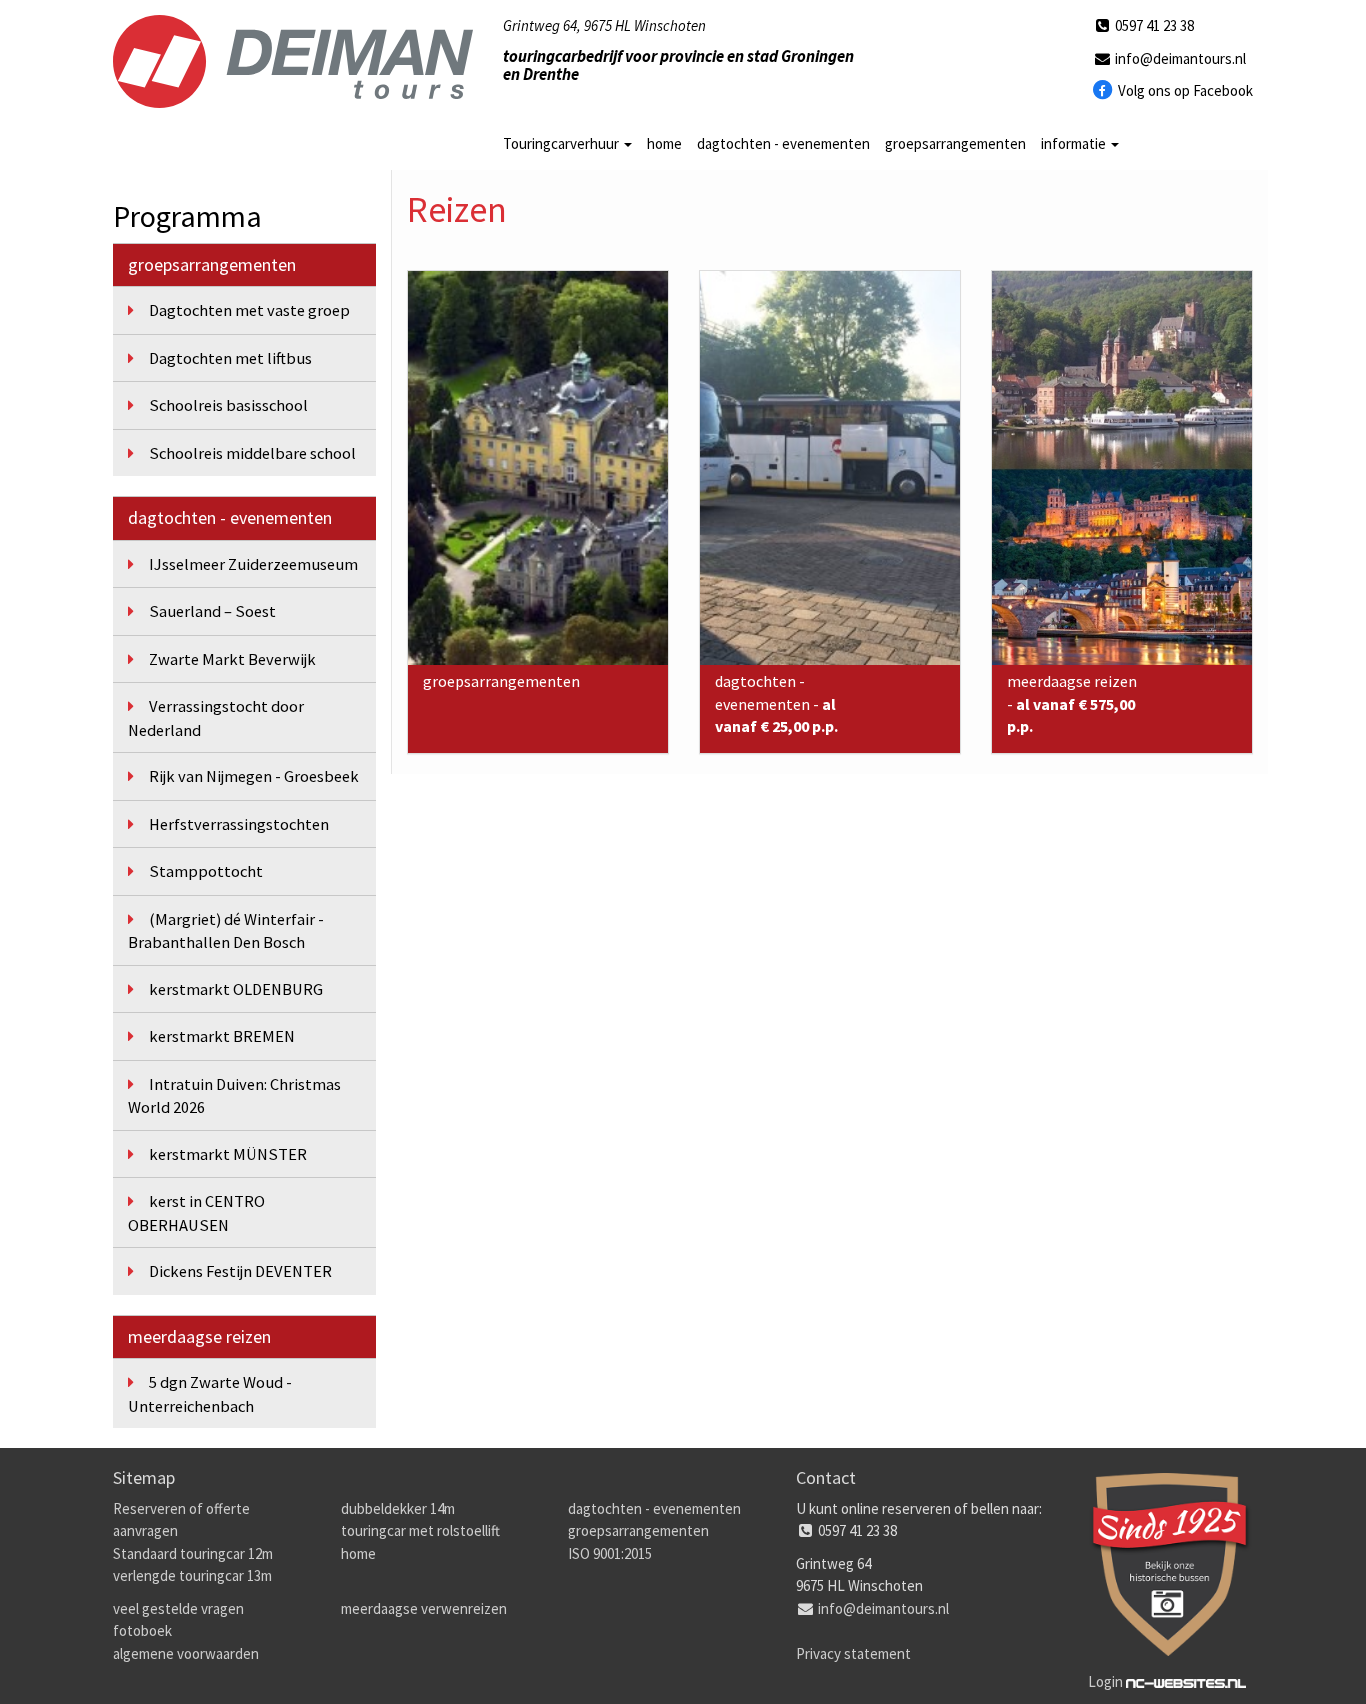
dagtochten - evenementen (783, 143)
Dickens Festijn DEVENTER (240, 1271)
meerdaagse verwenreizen (424, 1608)
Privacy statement (853, 1653)
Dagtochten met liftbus (230, 358)
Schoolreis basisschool (228, 405)
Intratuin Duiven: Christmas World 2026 (234, 1096)
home (664, 143)
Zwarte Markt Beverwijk (232, 659)
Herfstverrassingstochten (239, 824)
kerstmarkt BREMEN (222, 1036)
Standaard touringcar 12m (193, 1553)
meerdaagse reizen (199, 1336)
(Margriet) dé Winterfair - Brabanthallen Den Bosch (226, 931)
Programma (187, 216)
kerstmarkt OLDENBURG (236, 989)
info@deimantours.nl (1179, 58)
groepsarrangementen (955, 143)
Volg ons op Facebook (1184, 90)
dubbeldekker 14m (398, 1508)
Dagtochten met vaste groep (249, 310)
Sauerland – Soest (212, 611)
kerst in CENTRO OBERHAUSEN (196, 1213)
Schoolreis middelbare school (252, 453)
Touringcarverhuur (562, 143)
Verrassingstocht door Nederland (216, 718)
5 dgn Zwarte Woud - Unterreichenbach (210, 1394)
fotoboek (142, 1630)
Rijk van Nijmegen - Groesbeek (254, 776)
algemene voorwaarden (186, 1653)
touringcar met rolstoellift (420, 1530)
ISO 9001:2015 (610, 1553)
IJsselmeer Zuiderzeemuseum (253, 564)
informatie (1075, 143)
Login (1105, 1681)
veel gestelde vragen (178, 1608)
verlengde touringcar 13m (192, 1575)
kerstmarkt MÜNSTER (228, 1154)
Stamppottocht (206, 871)
